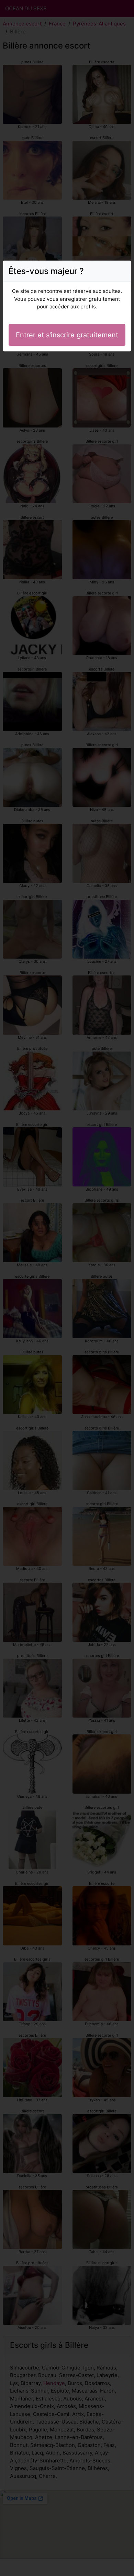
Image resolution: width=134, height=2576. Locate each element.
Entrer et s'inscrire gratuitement (67, 335)
